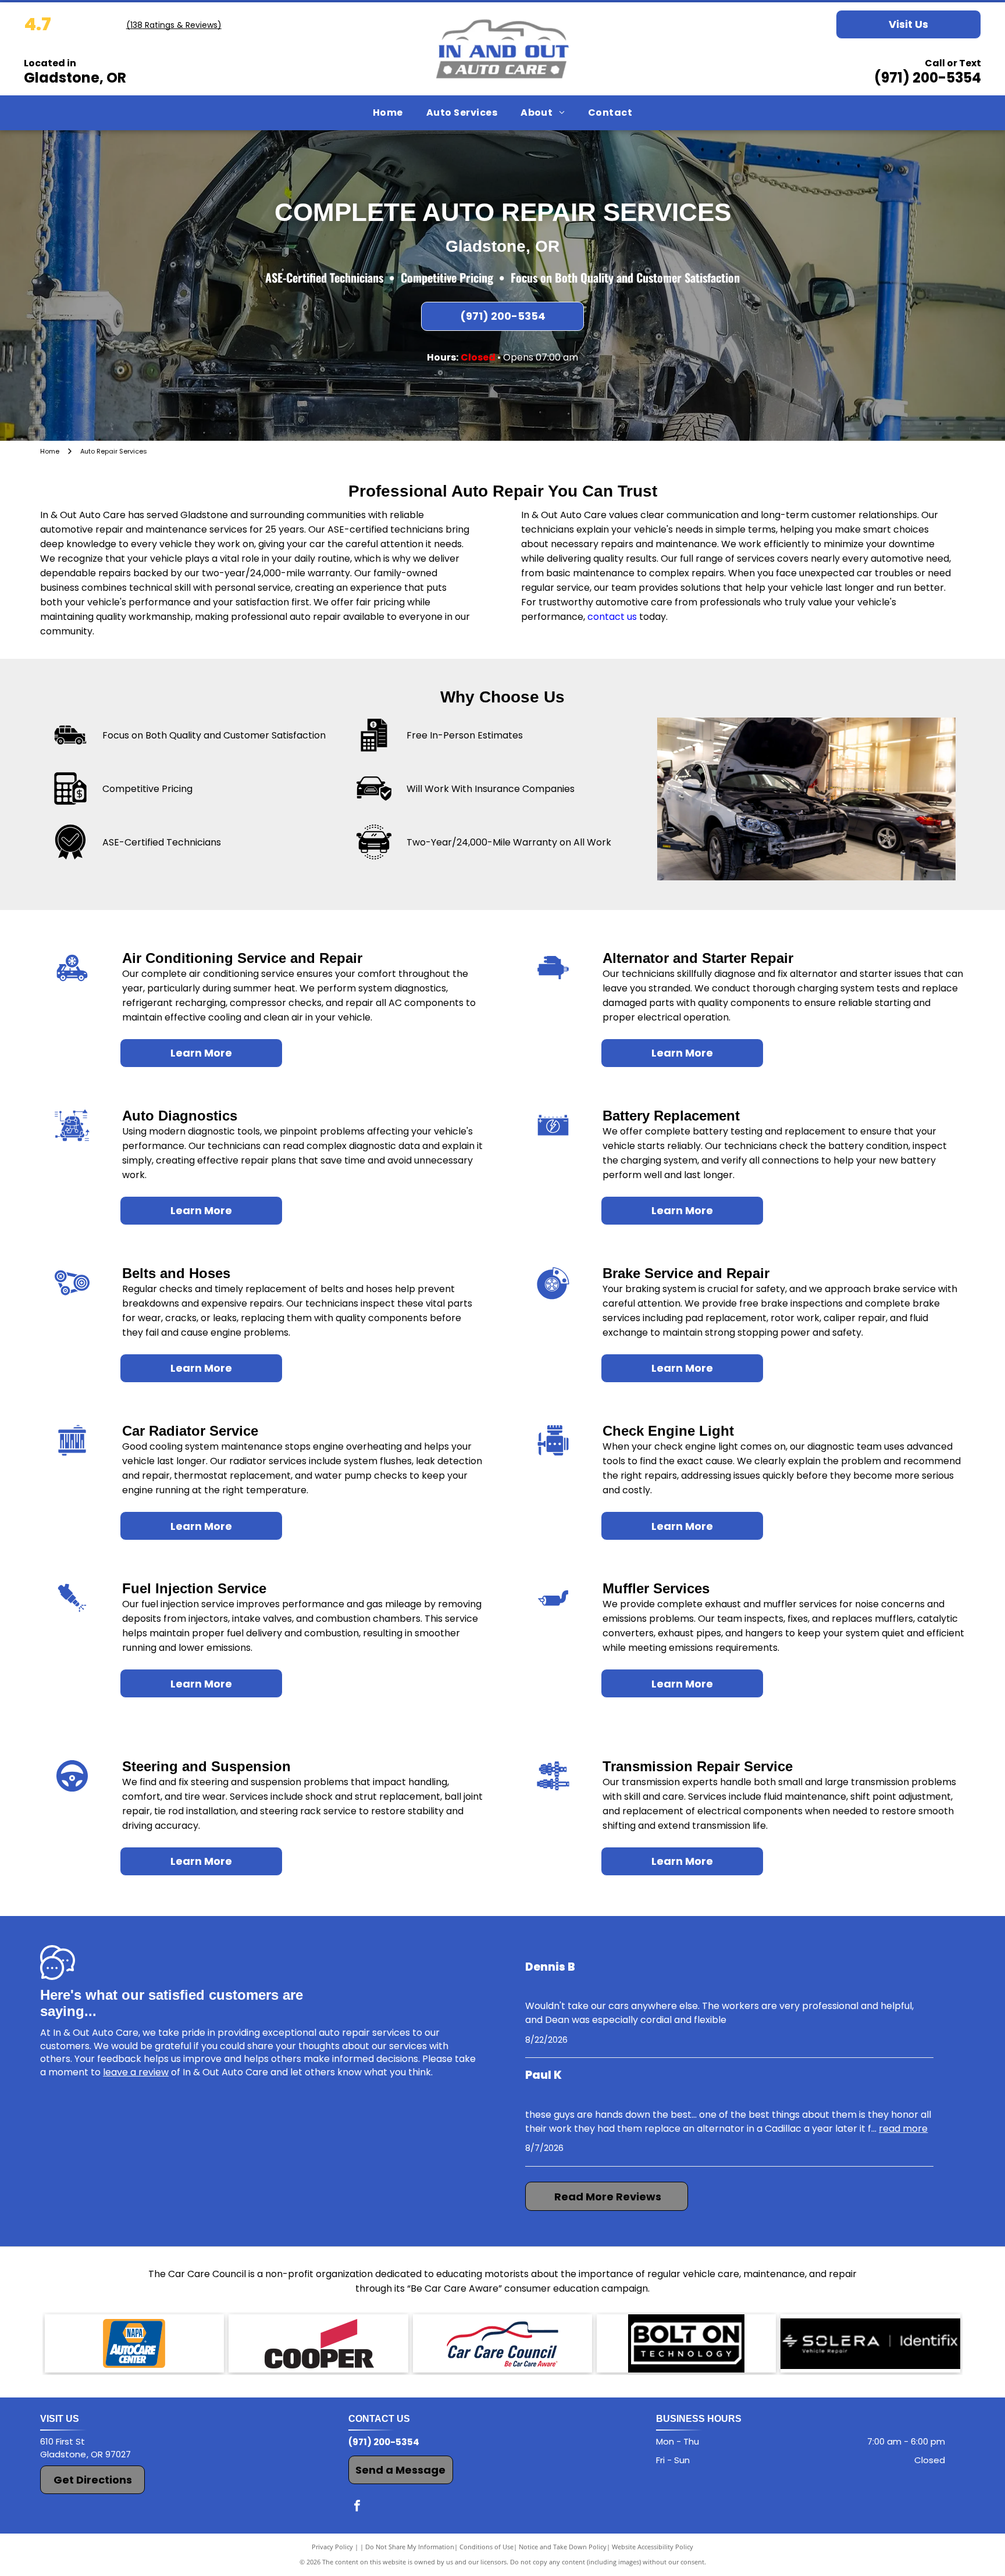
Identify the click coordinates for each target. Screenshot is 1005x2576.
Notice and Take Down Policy (563, 2547)
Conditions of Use (487, 2547)
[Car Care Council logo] (502, 2343)
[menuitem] (388, 113)
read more (903, 2129)
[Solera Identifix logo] (870, 2343)
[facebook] (357, 2507)
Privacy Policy (332, 2547)
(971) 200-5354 (928, 78)
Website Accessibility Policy (653, 2547)
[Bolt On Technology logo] (686, 2343)
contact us (612, 617)
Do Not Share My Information (410, 2547)
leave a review (136, 2072)
